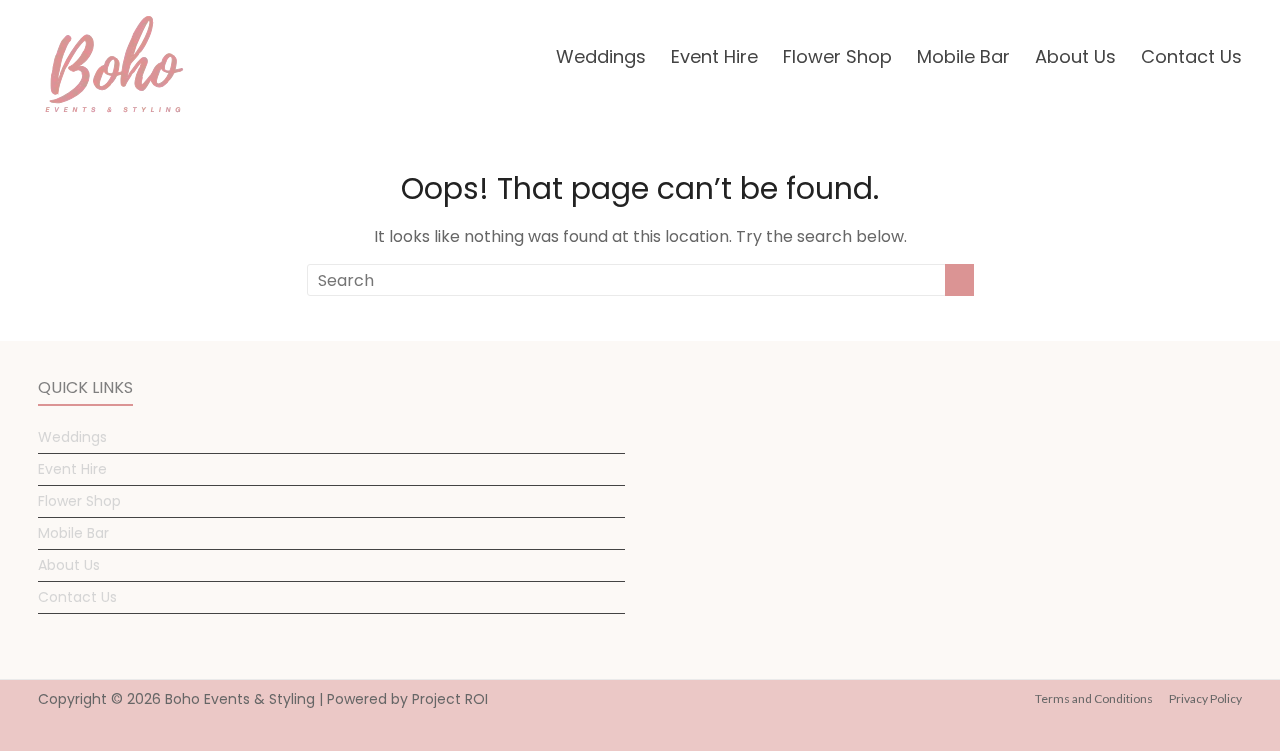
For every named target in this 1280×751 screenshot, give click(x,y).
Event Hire (714, 56)
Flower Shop (837, 56)
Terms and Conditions (1094, 698)
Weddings (601, 56)
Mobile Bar (963, 56)
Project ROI (450, 699)
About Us (1075, 56)
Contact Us (1191, 56)
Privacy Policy (1205, 698)
